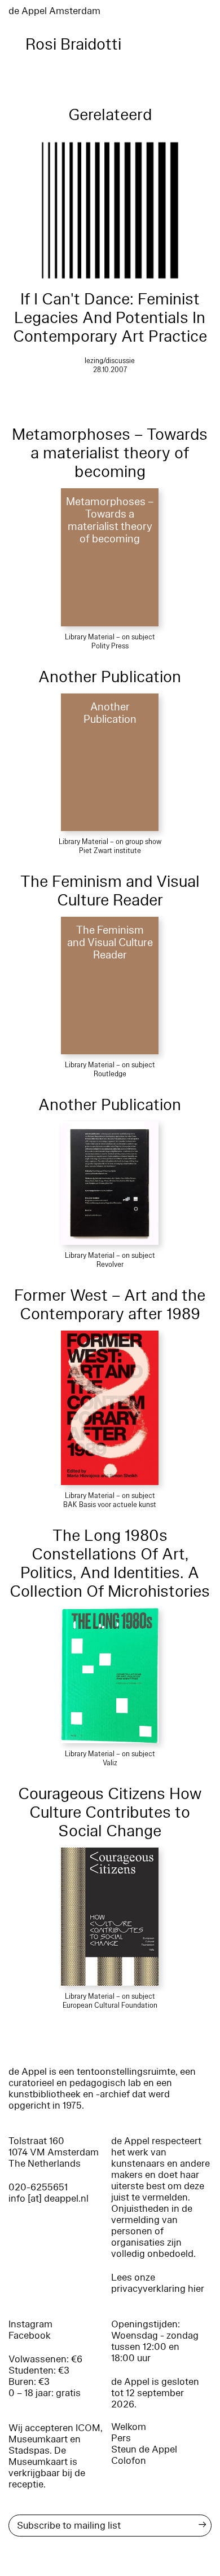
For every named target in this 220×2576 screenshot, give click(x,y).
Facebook (30, 2336)
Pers (121, 2438)
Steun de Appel (144, 2449)
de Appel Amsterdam (54, 11)
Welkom (129, 2427)
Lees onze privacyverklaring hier (158, 2283)
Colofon (129, 2461)
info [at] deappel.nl (49, 2199)
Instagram (30, 2324)
